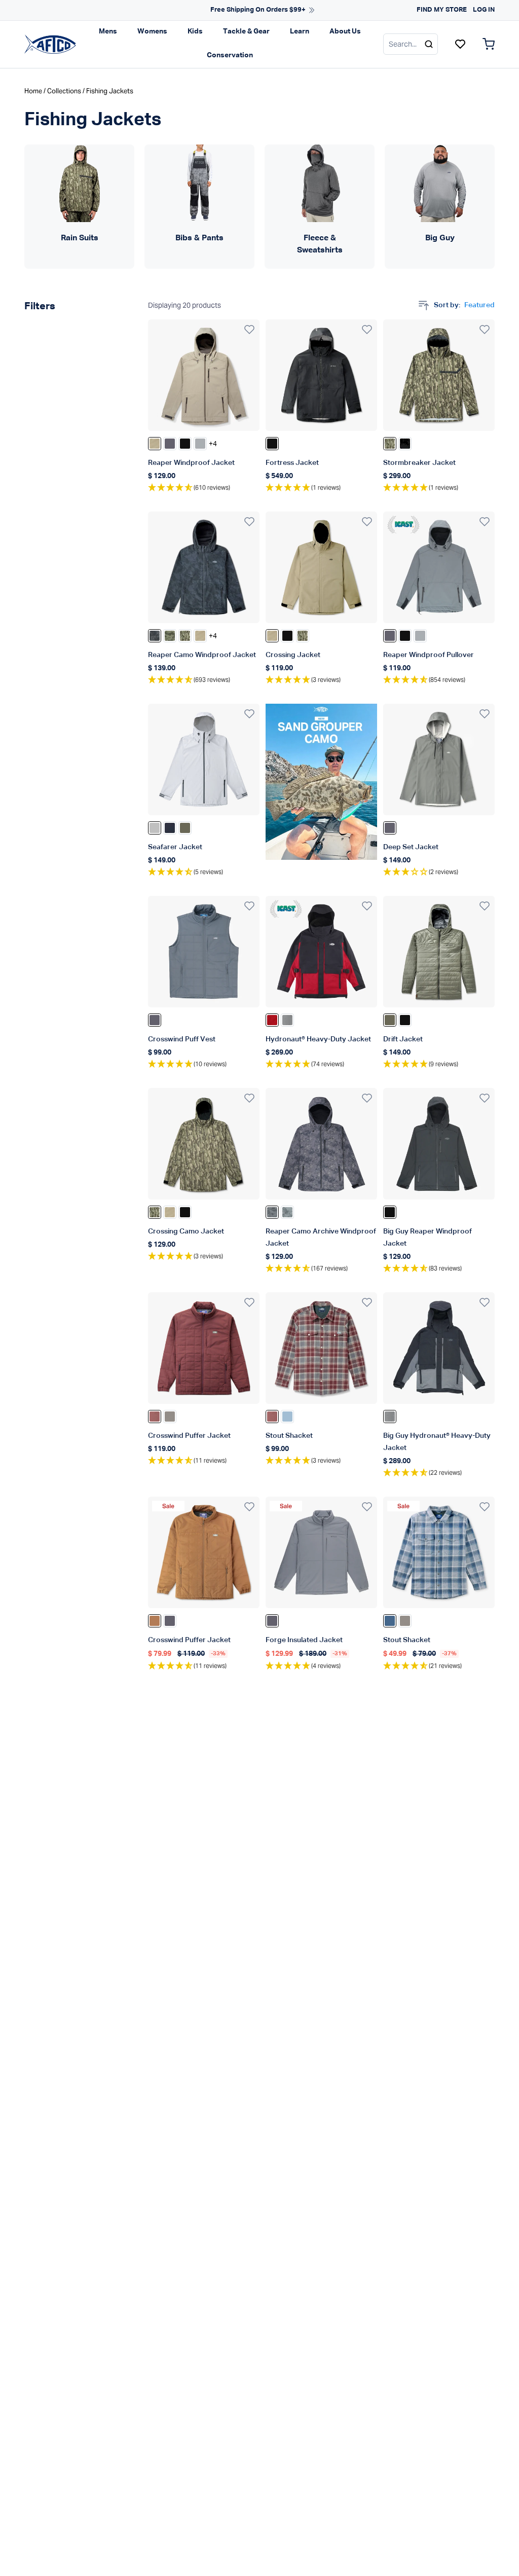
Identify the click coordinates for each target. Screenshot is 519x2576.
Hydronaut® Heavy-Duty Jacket (318, 1039)
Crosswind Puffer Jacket (189, 1436)
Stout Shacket (289, 1436)
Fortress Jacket (292, 463)
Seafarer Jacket (175, 847)
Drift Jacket (403, 1039)
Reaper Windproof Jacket (191, 463)
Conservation (230, 55)
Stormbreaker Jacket (419, 463)
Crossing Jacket (293, 655)
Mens (108, 31)
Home (33, 91)
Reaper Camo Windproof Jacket (202, 655)
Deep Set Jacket (411, 847)
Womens (152, 31)
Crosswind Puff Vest (182, 1039)
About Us (345, 31)
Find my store (442, 10)
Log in (484, 10)
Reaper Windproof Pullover (429, 655)
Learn (300, 31)
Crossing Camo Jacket (186, 1231)
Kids (195, 31)
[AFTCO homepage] (50, 44)
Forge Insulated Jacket (304, 1640)
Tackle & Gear (246, 31)
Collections (64, 91)
